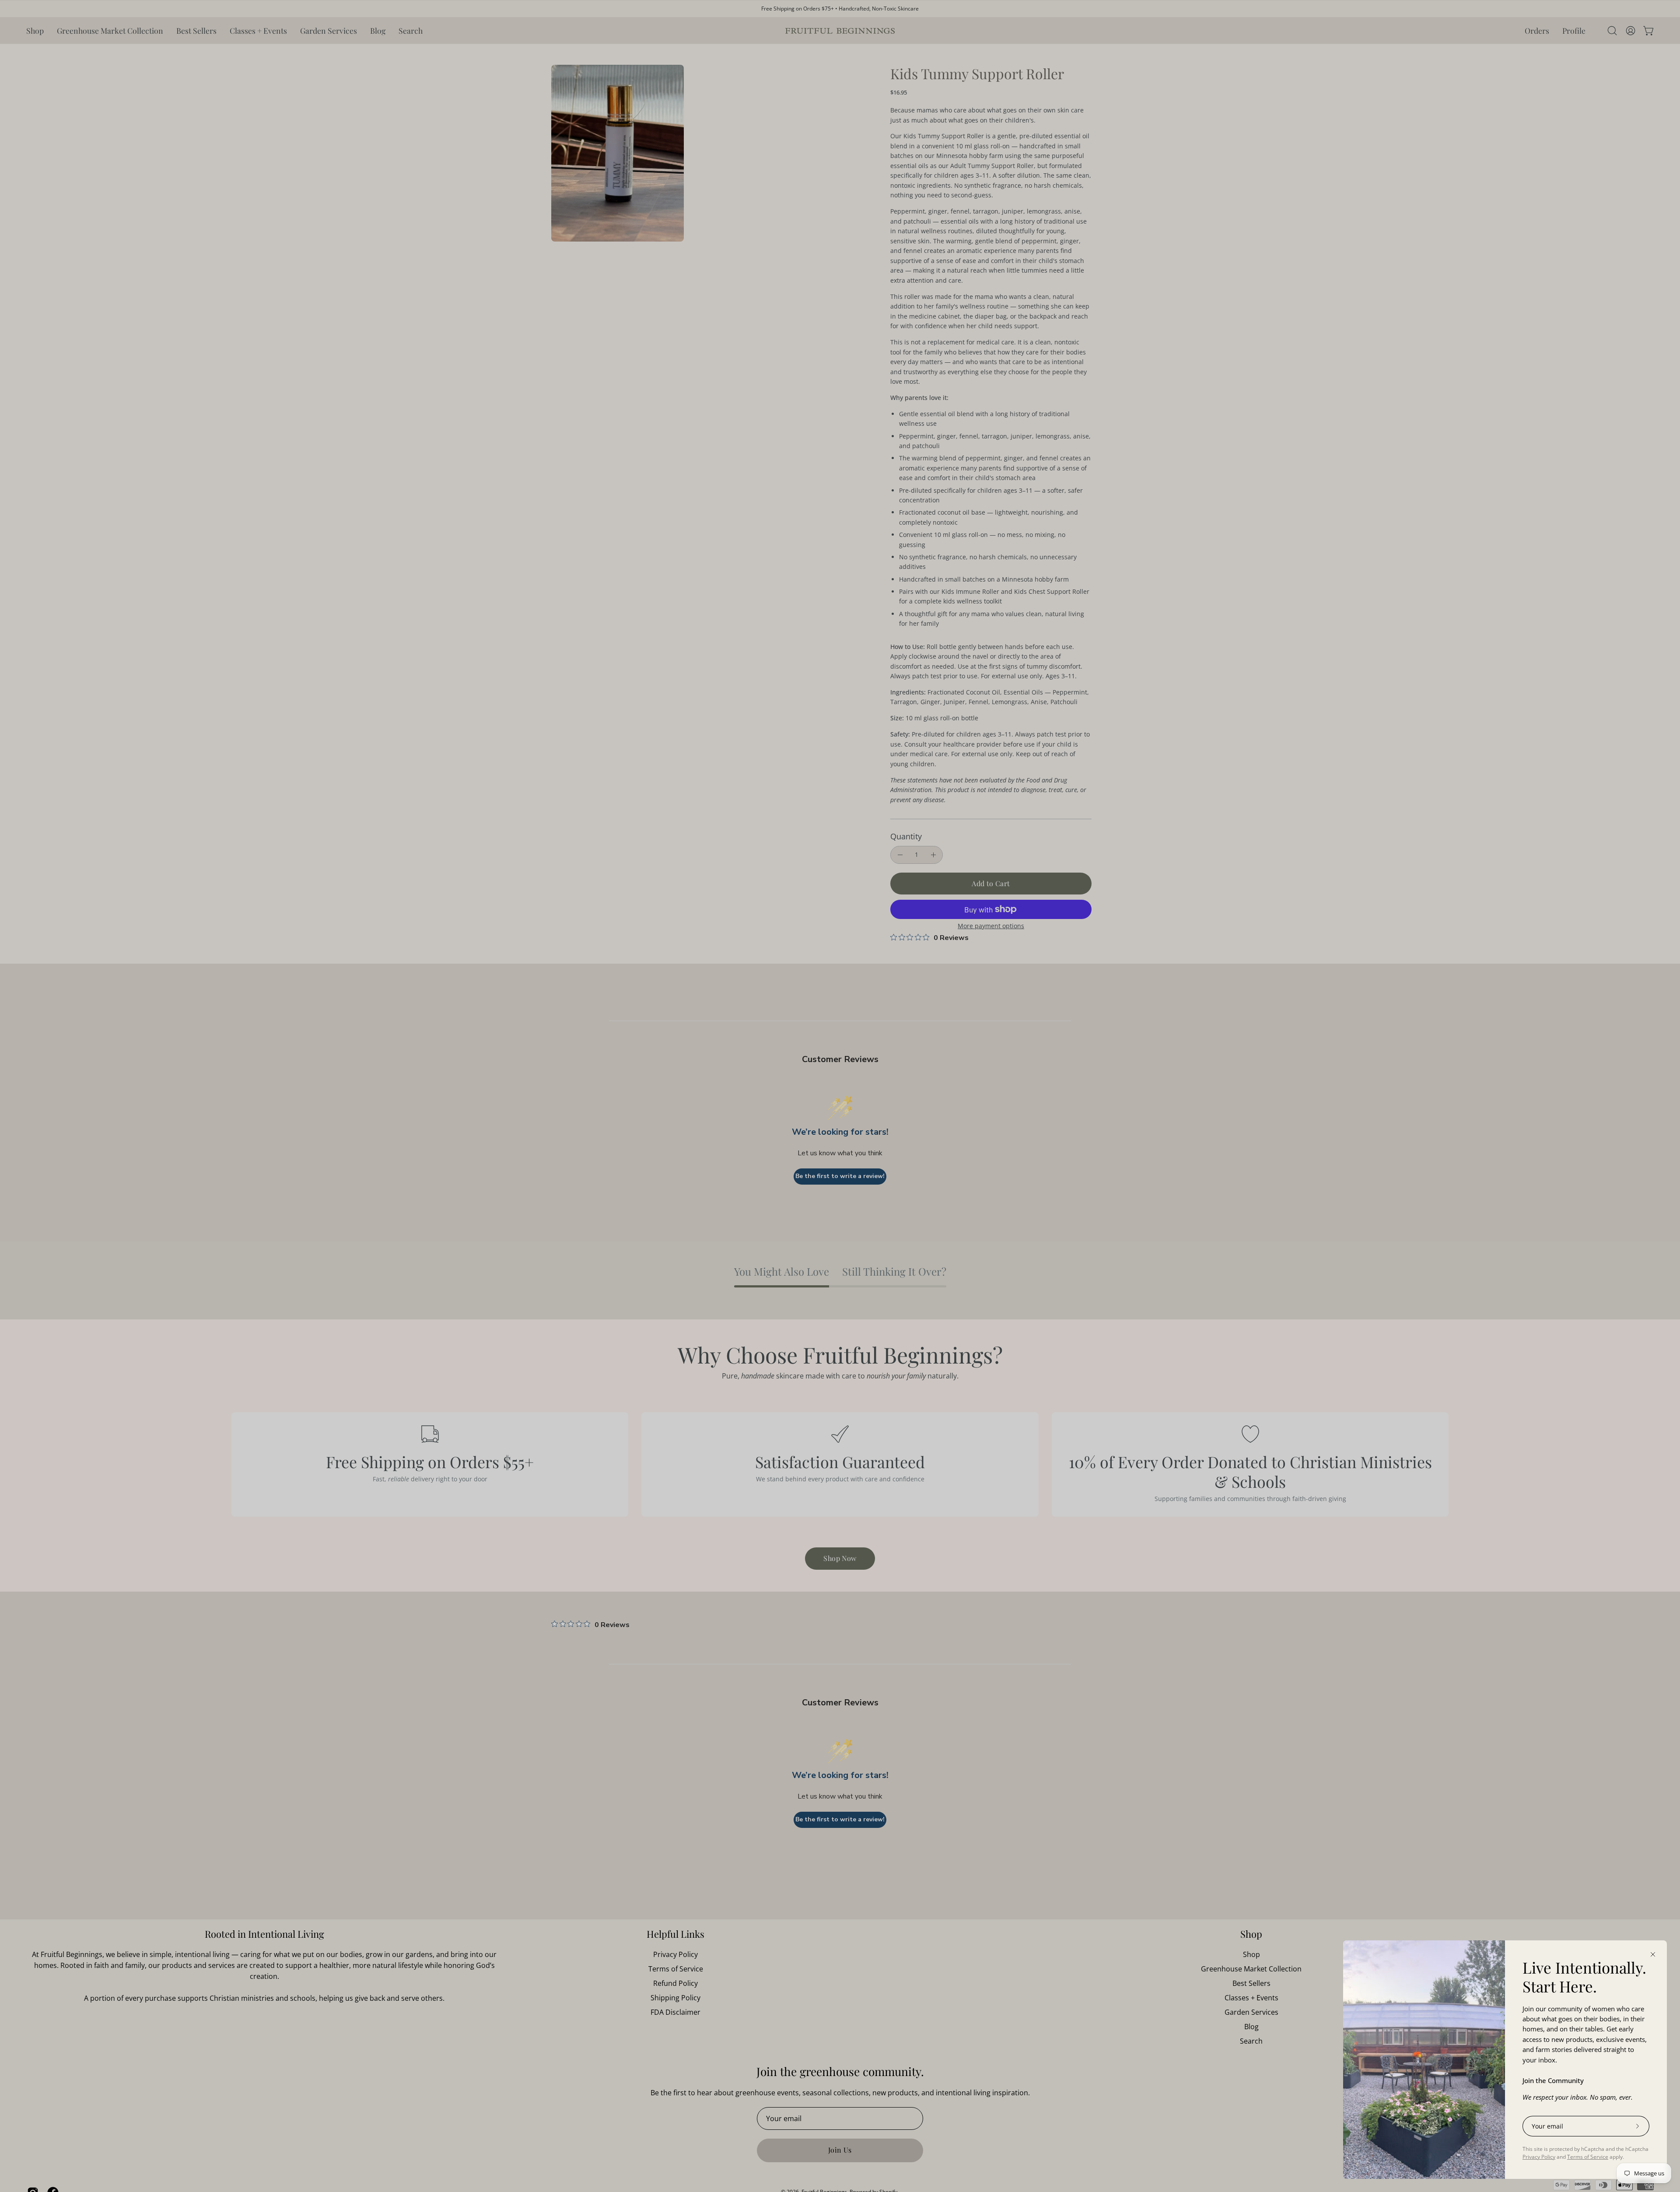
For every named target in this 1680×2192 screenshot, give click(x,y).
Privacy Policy (1539, 2157)
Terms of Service (1588, 2157)
